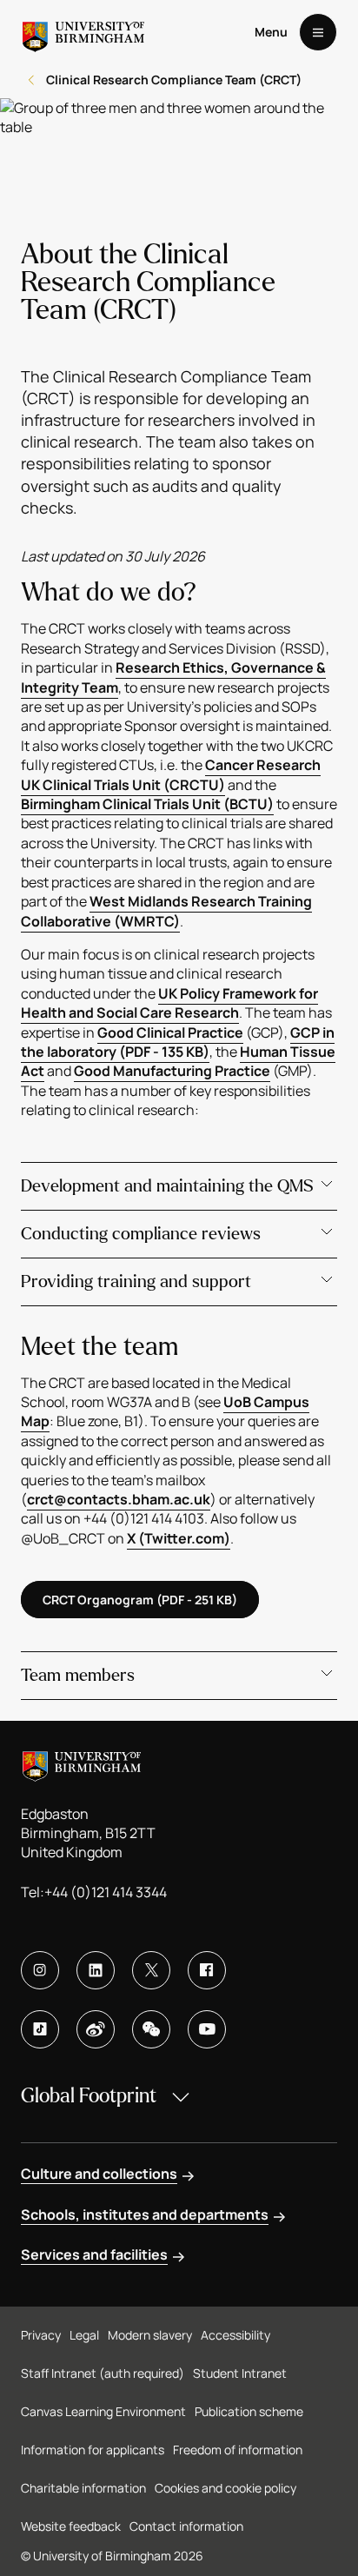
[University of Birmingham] (83, 32)
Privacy (41, 2335)
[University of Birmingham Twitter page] (151, 1970)
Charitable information (83, 2488)
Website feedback (71, 2526)
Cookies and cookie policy (225, 2488)
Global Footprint (89, 2096)
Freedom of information (238, 2450)
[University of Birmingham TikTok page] (40, 2029)
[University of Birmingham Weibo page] (96, 2029)
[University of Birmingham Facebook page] (207, 1970)
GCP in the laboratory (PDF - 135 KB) (178, 1042)
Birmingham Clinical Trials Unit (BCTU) (147, 804)
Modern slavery (150, 2335)
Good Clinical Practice (170, 1032)
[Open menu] (318, 32)
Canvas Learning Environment (103, 2411)
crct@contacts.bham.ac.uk (119, 1499)
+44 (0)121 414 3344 (106, 1892)
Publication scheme (249, 2411)
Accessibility (235, 2335)
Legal (84, 2335)
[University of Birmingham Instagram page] (40, 1970)
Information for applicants (93, 2450)
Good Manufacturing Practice (172, 1071)
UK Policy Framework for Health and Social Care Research (169, 1003)
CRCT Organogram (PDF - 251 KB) (140, 1600)
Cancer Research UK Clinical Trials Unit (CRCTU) (171, 774)
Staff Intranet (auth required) (103, 2373)
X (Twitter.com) (179, 1538)
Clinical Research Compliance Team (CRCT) (174, 80)
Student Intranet (240, 2373)
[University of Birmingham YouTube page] (207, 2029)
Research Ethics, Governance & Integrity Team (173, 677)
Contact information (186, 2526)
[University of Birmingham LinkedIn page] (96, 1970)
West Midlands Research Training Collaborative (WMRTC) (166, 911)
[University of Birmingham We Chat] (151, 2029)
